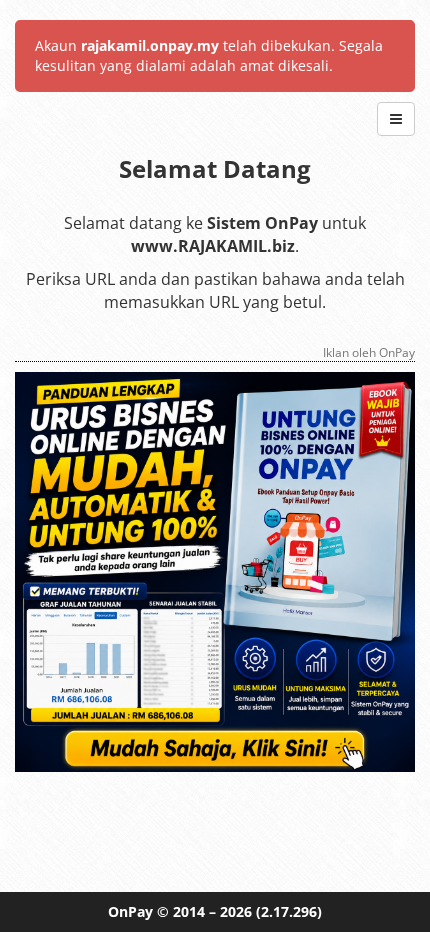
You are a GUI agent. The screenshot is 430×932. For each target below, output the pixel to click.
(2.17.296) (289, 911)
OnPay (130, 911)
